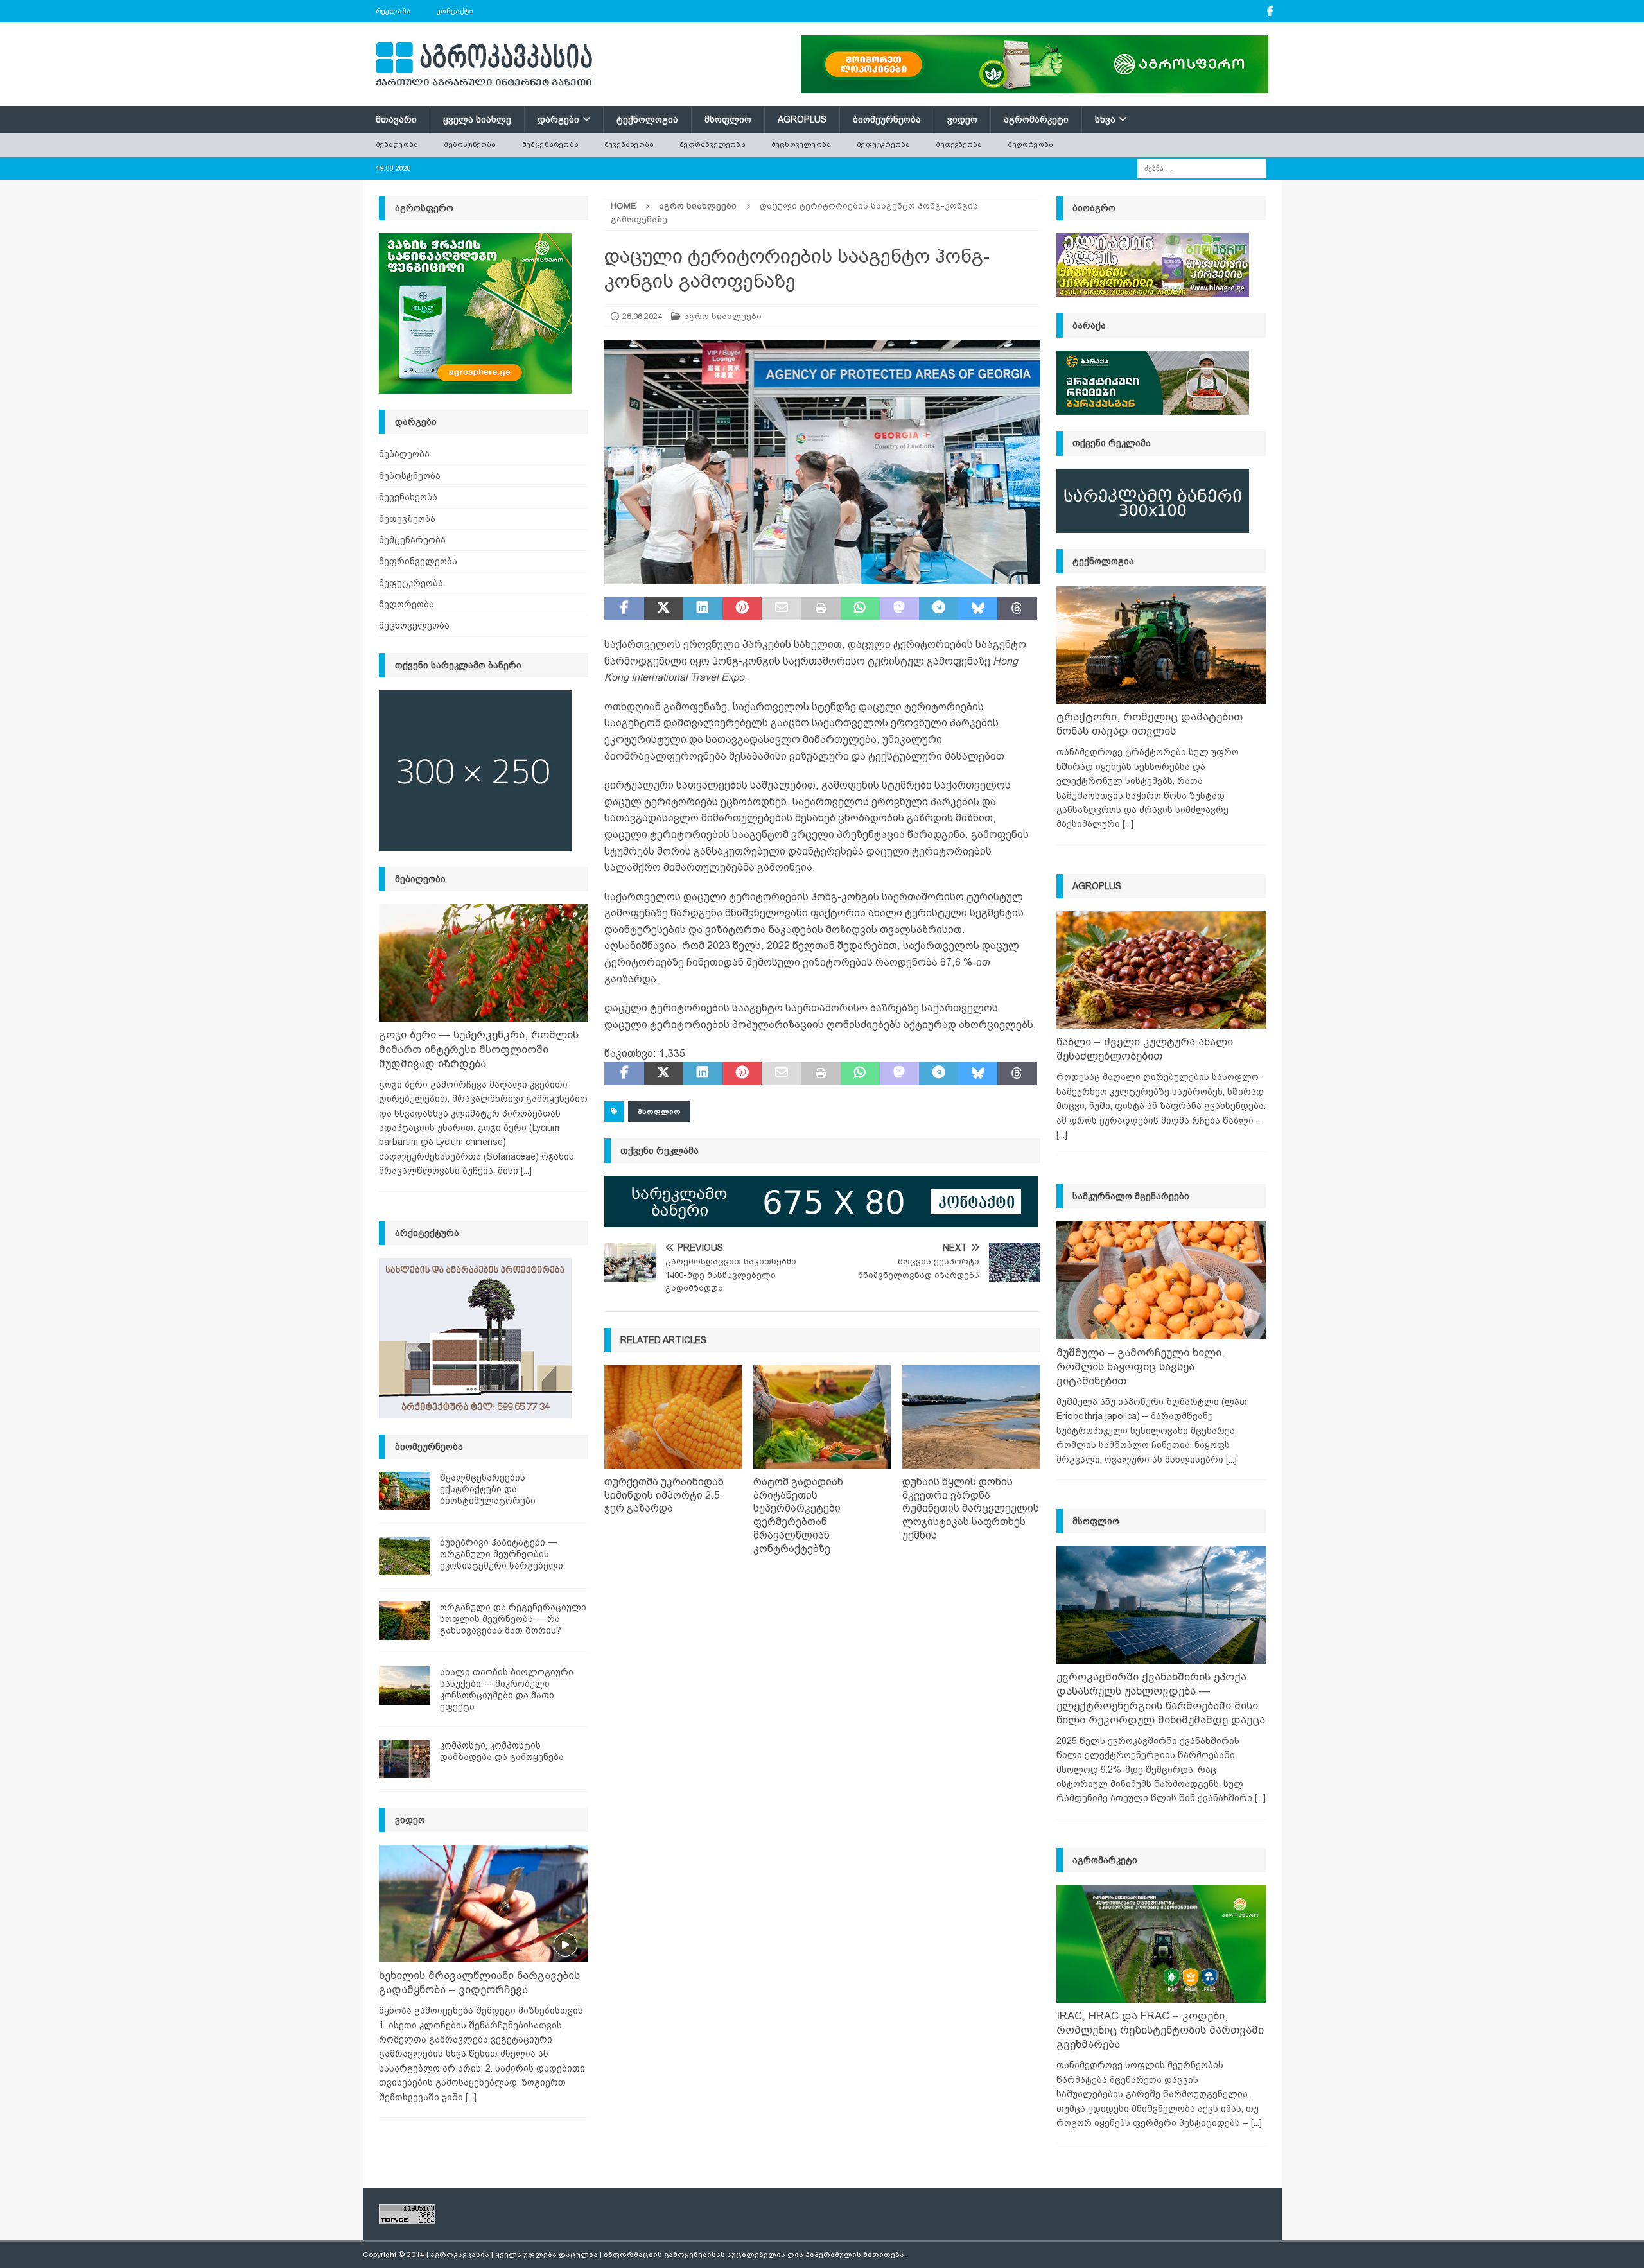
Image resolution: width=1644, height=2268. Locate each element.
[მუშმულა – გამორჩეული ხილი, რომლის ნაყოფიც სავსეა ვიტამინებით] (1161, 1280)
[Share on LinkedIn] (703, 609)
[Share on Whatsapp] (860, 609)
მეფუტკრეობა (883, 144)
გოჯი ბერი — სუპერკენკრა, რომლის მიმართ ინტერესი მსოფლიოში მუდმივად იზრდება (479, 1049)
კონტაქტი (455, 11)
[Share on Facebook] (624, 609)
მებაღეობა (397, 144)
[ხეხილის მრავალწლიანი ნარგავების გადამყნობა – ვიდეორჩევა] (484, 1904)
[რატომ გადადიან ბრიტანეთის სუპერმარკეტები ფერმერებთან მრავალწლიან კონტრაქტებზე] (822, 1417)
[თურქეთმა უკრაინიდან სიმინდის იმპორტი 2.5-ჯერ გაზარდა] (673, 1417)
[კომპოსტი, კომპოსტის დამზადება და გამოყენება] (405, 1759)
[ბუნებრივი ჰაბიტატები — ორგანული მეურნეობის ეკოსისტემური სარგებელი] (405, 1556)
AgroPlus (802, 119)
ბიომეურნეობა (887, 119)
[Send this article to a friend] (781, 609)
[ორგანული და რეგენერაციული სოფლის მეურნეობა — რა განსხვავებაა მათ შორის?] (405, 1621)
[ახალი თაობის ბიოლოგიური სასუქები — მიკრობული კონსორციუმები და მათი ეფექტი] (405, 1686)
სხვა (1105, 119)
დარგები (558, 119)
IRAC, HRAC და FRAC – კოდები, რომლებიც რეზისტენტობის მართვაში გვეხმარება (1160, 2030)
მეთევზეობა (959, 144)
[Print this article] (820, 609)
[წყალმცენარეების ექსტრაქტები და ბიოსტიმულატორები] (405, 1491)
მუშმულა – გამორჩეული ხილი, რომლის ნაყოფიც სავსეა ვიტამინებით (1141, 1367)
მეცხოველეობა (801, 144)
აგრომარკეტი (1036, 119)
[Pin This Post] (742, 609)
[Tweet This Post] (664, 609)
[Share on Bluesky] (978, 609)
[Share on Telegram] (939, 609)
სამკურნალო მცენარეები (1131, 1196)
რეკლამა (393, 11)
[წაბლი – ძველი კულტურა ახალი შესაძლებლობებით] (1161, 970)
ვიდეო (962, 119)
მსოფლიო (728, 119)
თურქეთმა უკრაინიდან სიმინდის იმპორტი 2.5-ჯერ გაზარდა (664, 1495)
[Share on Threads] (1017, 609)
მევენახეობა (629, 144)
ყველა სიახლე (477, 119)
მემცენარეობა (550, 144)
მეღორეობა (1030, 144)
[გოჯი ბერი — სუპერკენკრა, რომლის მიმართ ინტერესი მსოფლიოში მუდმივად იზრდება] (484, 963)
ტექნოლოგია (647, 119)
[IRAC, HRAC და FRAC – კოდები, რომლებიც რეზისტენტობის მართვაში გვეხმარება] (1161, 1944)
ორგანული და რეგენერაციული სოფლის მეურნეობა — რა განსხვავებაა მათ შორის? (513, 1619)
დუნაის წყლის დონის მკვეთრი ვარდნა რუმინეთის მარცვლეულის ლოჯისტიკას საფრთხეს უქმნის (971, 1508)
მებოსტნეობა (470, 144)
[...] (526, 1171)
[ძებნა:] (1202, 168)
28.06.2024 (642, 316)
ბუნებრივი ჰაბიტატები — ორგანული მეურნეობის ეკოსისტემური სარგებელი (502, 1554)
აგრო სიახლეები (723, 316)
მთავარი (396, 119)
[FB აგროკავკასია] (1271, 11)
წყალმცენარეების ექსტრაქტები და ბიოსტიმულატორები (488, 1489)
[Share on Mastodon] (899, 609)
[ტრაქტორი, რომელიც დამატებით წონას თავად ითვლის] (1161, 645)
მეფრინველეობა (713, 144)
